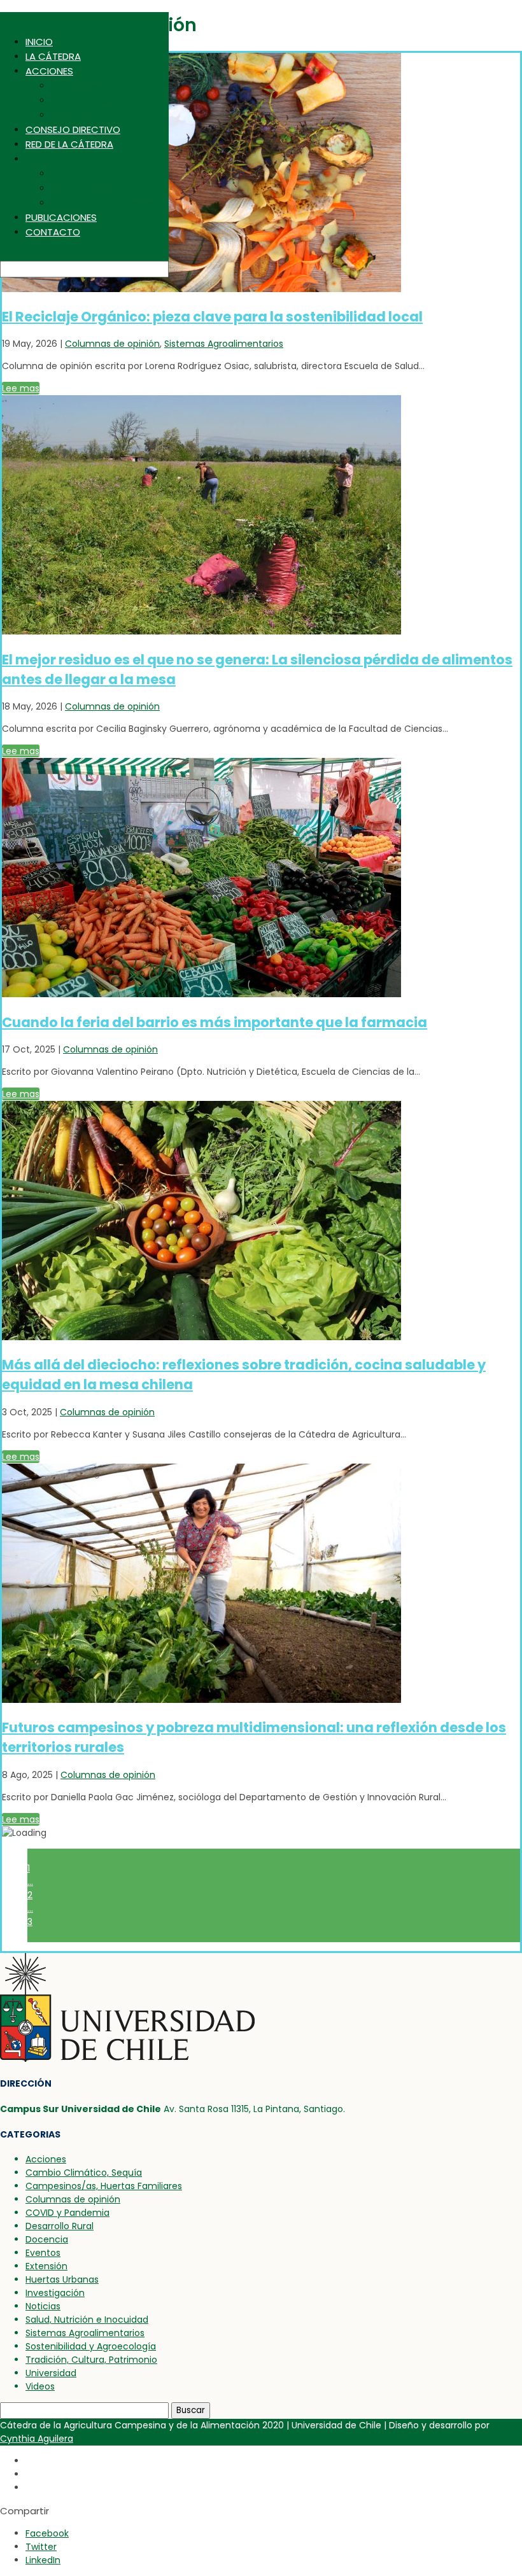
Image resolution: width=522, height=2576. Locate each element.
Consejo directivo (73, 129)
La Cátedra (53, 56)
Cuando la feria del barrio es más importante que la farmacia (215, 1022)
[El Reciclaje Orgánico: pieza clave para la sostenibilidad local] (201, 289)
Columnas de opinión (103, 203)
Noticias (73, 173)
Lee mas (21, 388)
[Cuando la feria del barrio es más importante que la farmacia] (201, 994)
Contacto (53, 232)
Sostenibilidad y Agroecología (91, 2346)
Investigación (86, 100)
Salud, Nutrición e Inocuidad (87, 2320)
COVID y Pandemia (67, 2213)
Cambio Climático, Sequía (84, 2173)
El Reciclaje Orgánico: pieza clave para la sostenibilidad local (212, 317)
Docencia (75, 115)
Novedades (53, 159)
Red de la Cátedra (69, 144)
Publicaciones (61, 217)
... (30, 1882)
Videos (40, 2386)
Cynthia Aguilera (37, 2439)
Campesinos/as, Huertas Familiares (104, 2186)
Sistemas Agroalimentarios (224, 344)
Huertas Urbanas (62, 2279)
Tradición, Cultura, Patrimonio (91, 2360)
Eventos (43, 2253)
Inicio (39, 42)
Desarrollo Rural (60, 2226)
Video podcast (88, 188)
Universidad (51, 2373)
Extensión (75, 86)
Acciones (49, 71)
